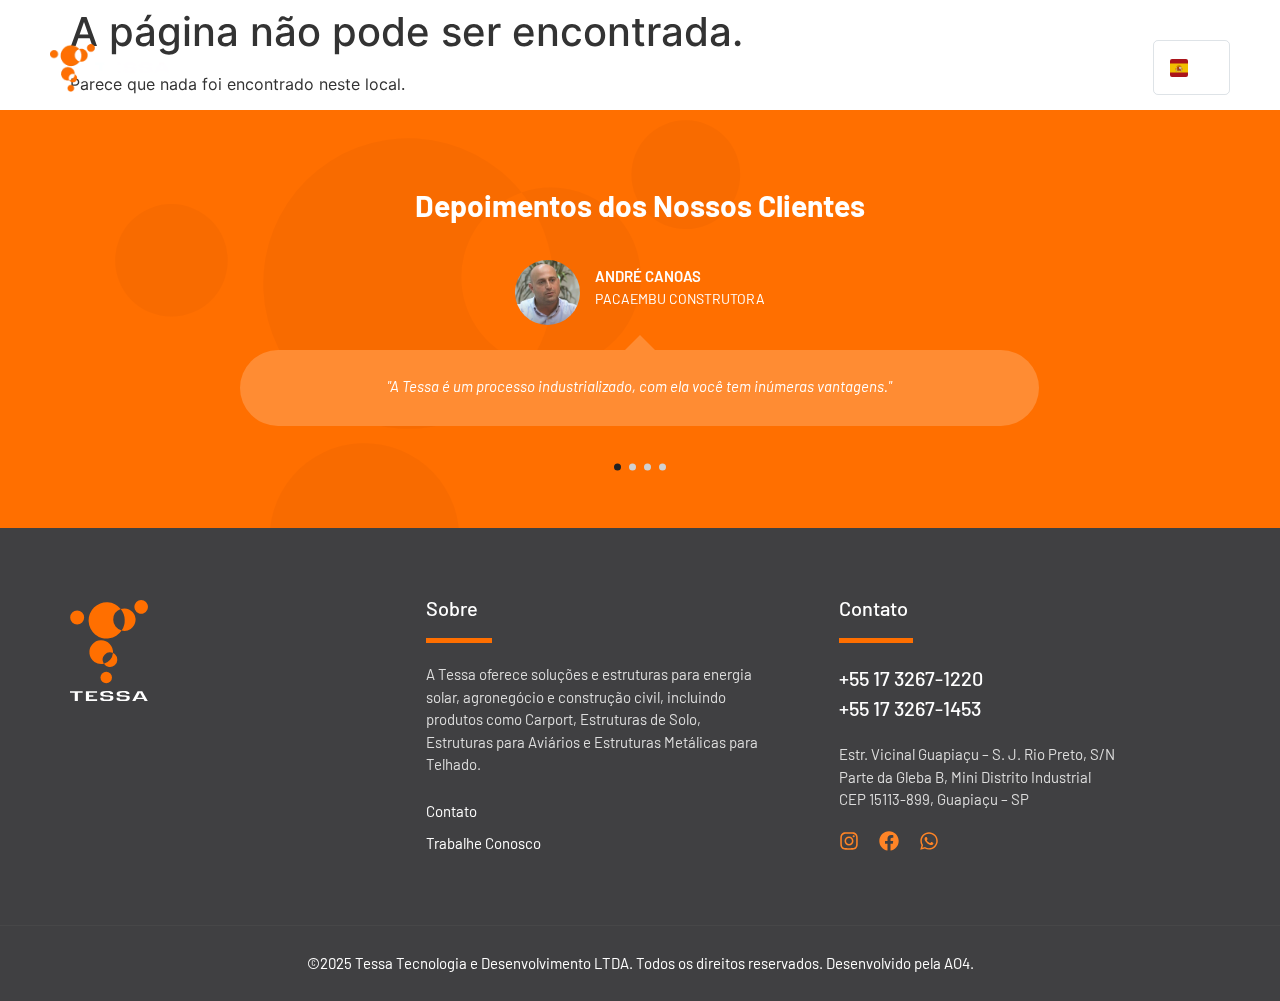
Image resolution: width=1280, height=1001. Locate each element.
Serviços (562, 68)
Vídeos (949, 68)
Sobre (471, 68)
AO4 (957, 963)
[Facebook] (889, 841)
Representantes (827, 68)
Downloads (691, 68)
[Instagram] (849, 841)
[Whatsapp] (929, 841)
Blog (1030, 68)
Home (389, 68)
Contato (1114, 68)
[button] (572, 68)
